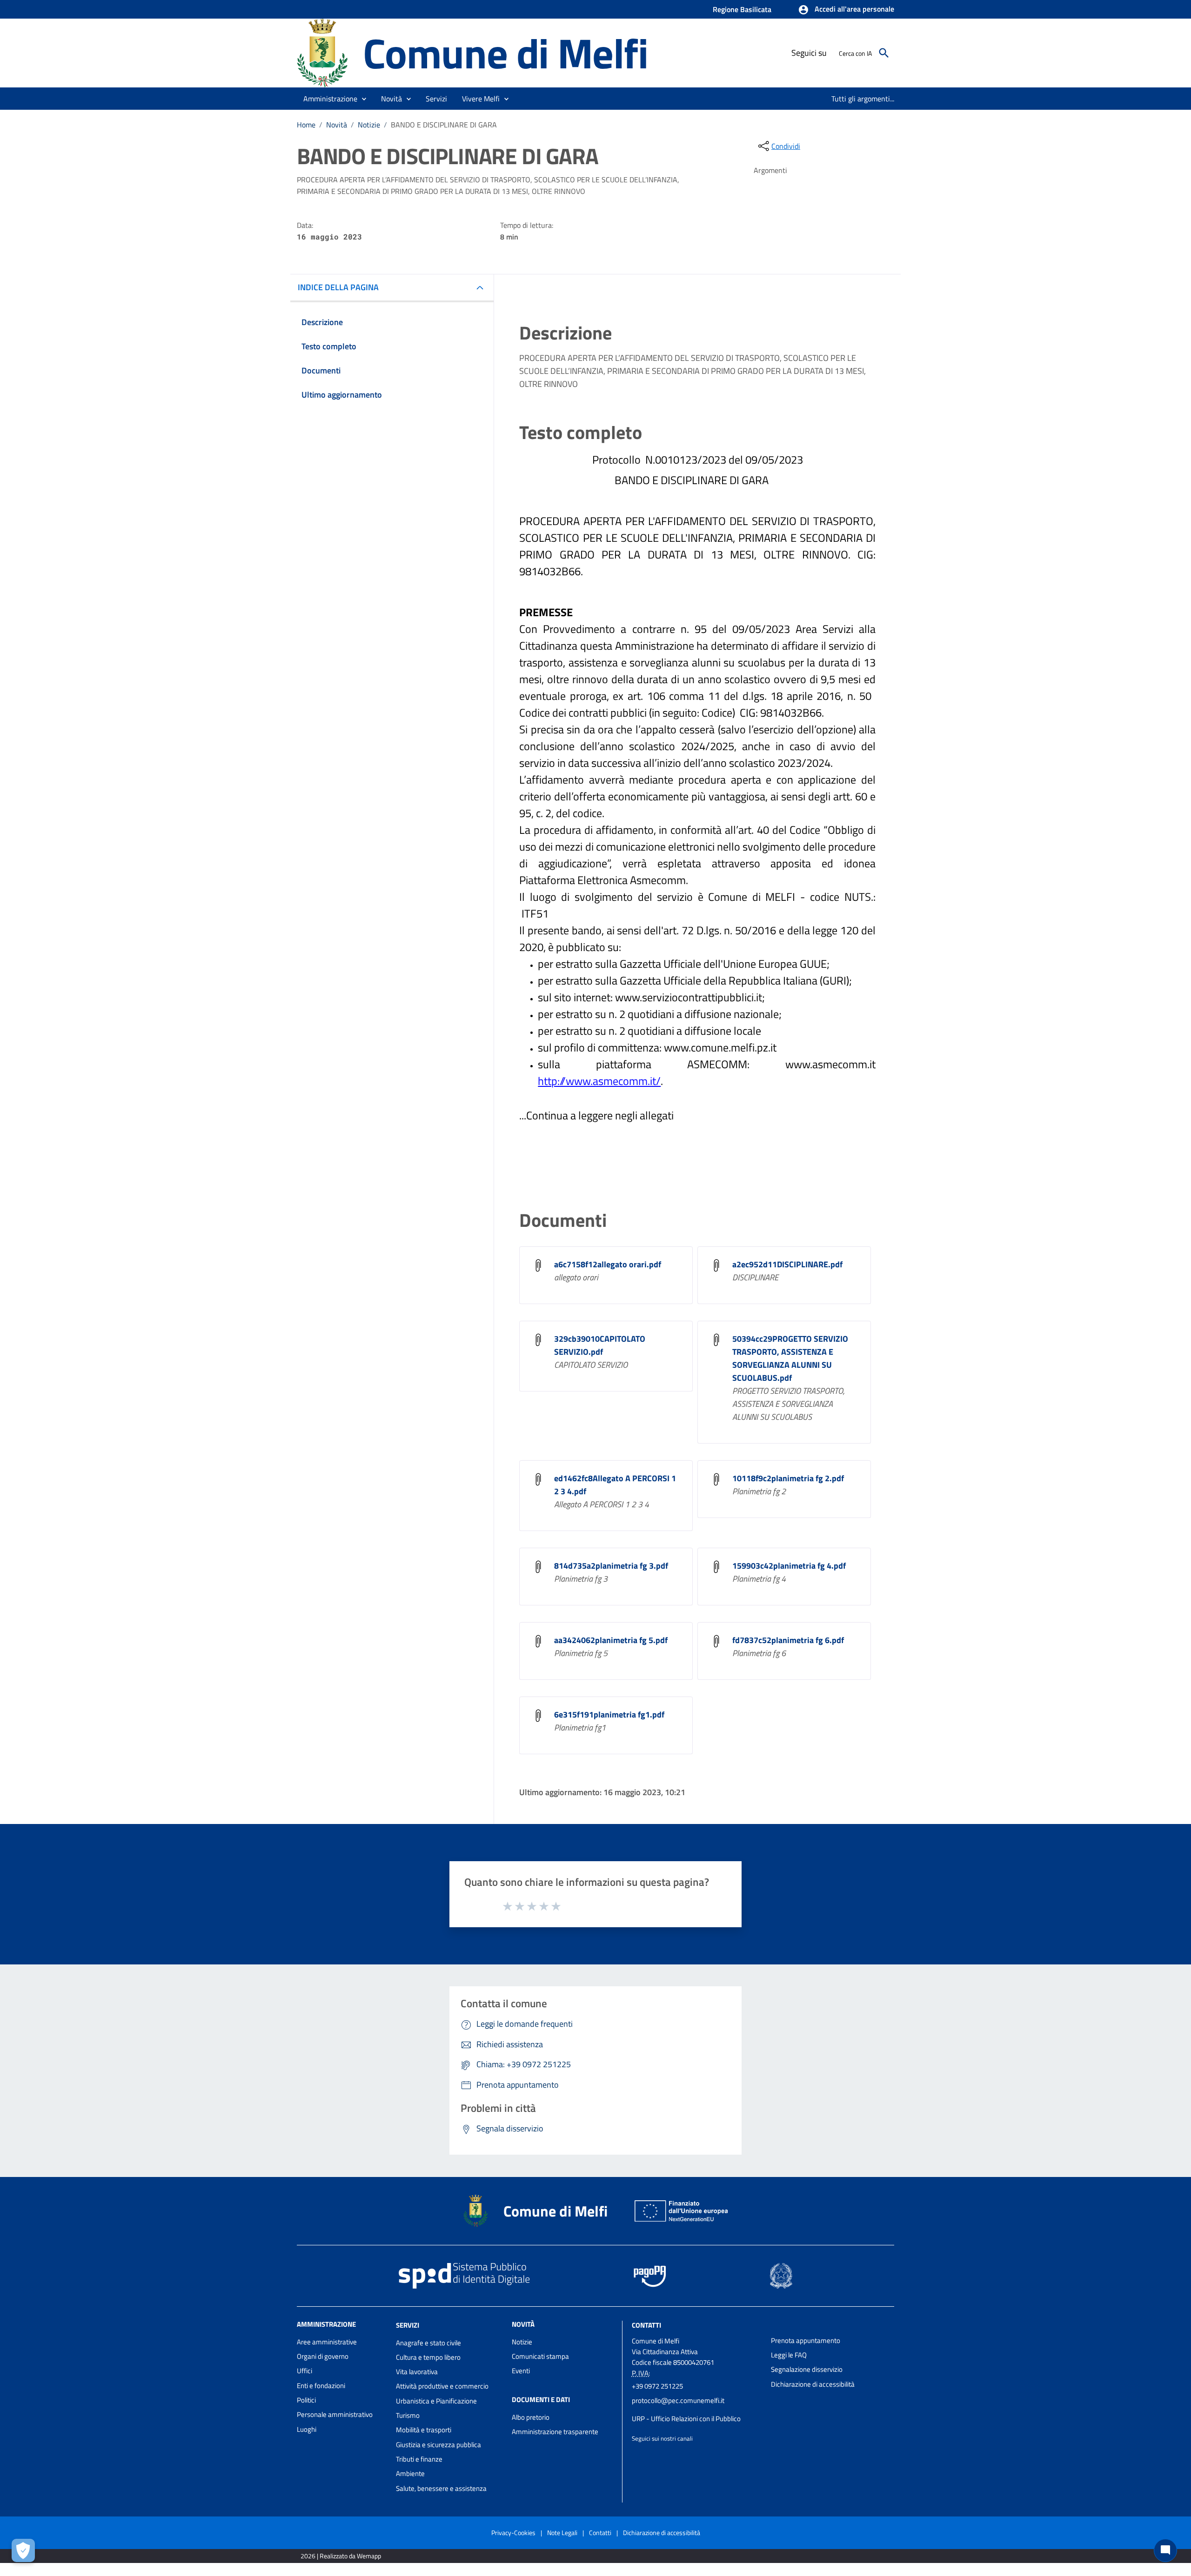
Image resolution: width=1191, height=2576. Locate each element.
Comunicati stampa (540, 2356)
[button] (846, 10)
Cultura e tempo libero (428, 2357)
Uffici (304, 2371)
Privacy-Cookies (513, 2533)
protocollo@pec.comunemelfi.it (678, 2400)
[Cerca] (884, 53)
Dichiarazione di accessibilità (813, 2384)
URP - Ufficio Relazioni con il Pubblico (686, 2419)
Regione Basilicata (742, 9)
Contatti (646, 2325)
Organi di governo (323, 2356)
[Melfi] (326, 52)
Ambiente (410, 2473)
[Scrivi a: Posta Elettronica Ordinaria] (697, 2410)
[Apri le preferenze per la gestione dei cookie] (23, 2550)
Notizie (369, 125)
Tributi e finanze (419, 2459)
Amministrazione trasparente (555, 2432)
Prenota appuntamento (806, 2340)
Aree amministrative (327, 2342)
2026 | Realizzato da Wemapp (341, 2556)
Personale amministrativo (335, 2414)
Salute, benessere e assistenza (441, 2488)
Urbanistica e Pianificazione (436, 2401)
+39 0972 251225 (657, 2386)
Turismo (408, 2415)
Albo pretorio (531, 2417)
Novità (337, 125)
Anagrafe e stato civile (428, 2343)
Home (306, 125)
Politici (306, 2400)
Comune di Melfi (505, 53)
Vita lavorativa (417, 2372)
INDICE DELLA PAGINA (338, 287)
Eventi (521, 2371)
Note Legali (562, 2533)
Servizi (408, 2325)
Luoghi (307, 2429)
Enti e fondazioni (321, 2386)
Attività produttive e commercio (442, 2386)
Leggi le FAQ (789, 2355)
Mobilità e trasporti (424, 2430)
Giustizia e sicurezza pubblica (438, 2445)
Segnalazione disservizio (807, 2369)
